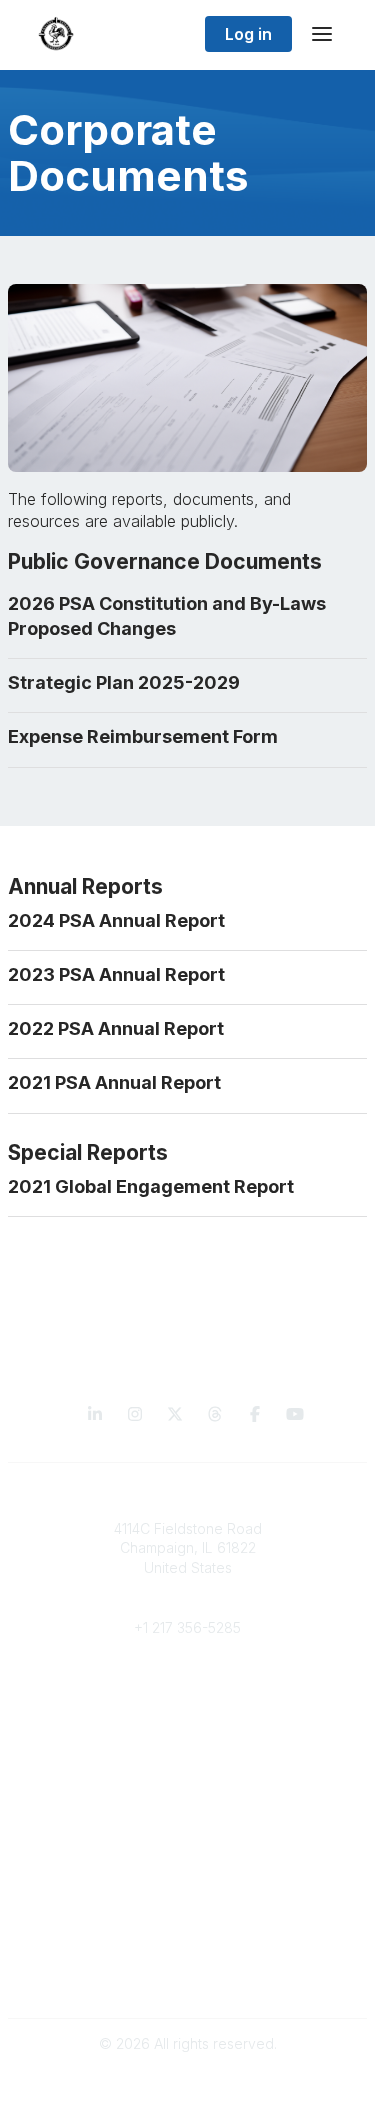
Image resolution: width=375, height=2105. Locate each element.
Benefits (188, 1707)
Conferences (187, 1836)
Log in (248, 34)
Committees (187, 1727)
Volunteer (187, 1756)
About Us (188, 1956)
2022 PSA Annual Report (116, 1028)
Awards (188, 1856)
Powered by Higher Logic (188, 2078)
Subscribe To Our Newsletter (187, 1876)
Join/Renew (187, 1688)
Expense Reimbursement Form (143, 736)
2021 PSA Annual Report (114, 1082)
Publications (187, 1817)
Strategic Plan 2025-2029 (124, 682)
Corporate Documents (188, 1975)
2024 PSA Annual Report (116, 920)
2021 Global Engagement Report (151, 1186)
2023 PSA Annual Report (116, 974)
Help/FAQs (188, 1895)
